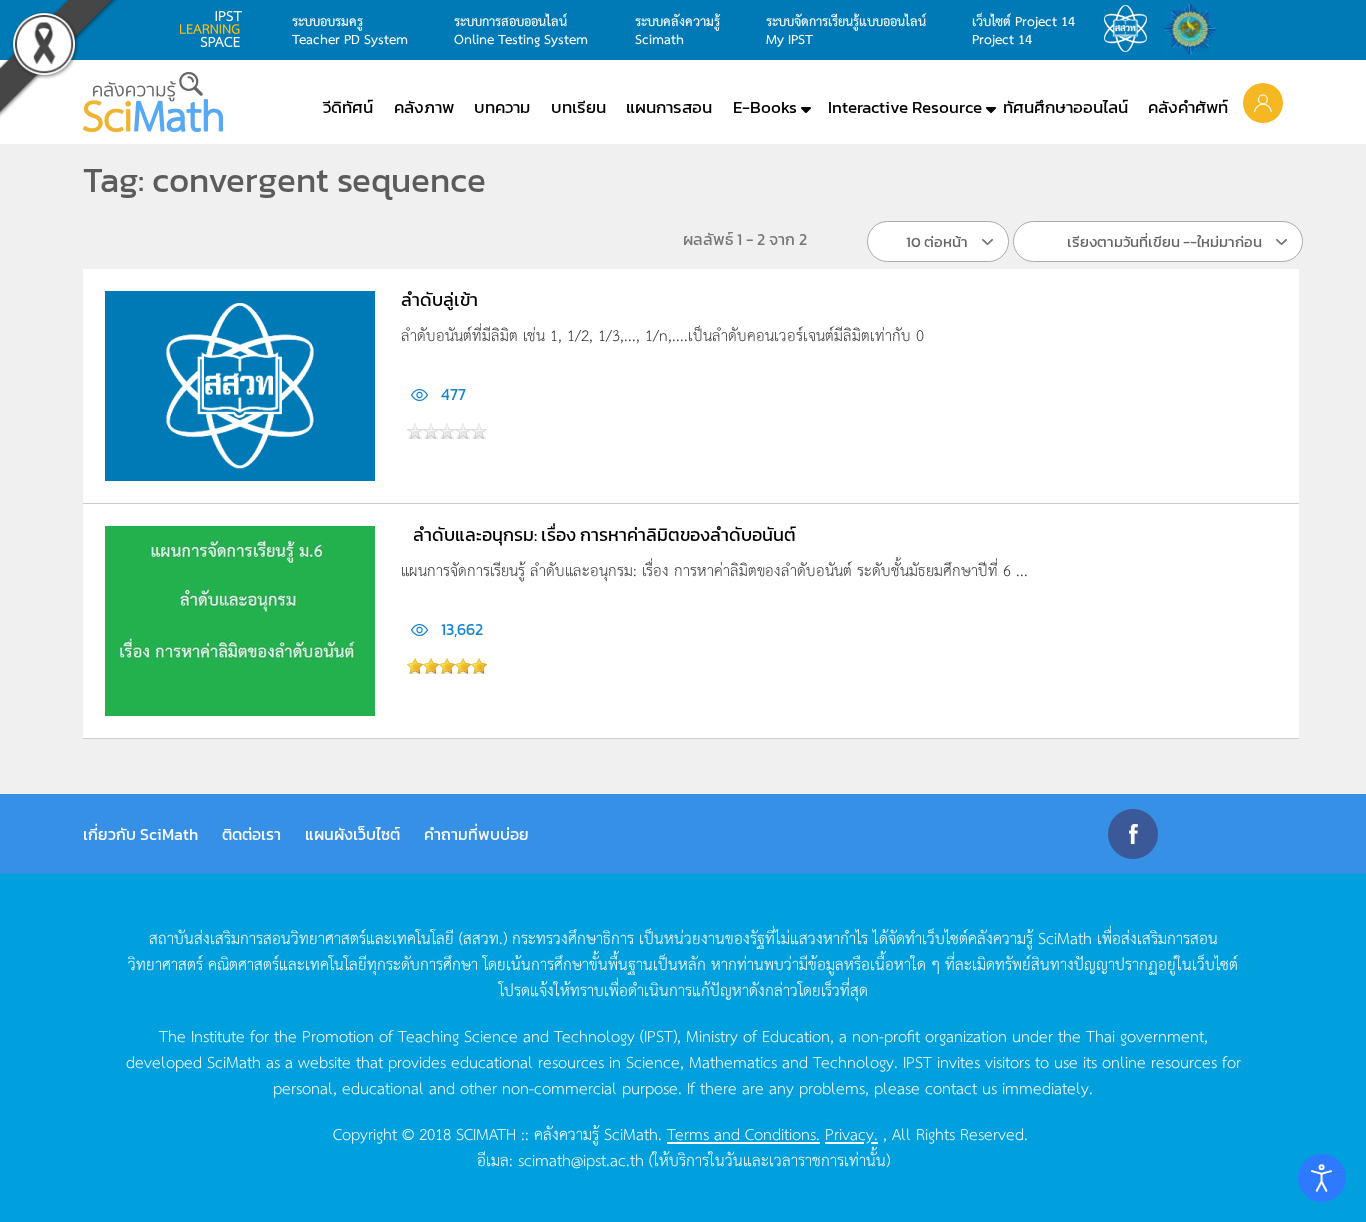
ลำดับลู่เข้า (439, 299)
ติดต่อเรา (251, 834)
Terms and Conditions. (743, 1133)
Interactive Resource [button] (905, 107)
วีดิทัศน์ (348, 107)
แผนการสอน (669, 107)
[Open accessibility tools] (1322, 1178)
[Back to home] (153, 102)
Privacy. (851, 1133)
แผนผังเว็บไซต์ (352, 834)
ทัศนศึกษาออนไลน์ (1065, 107)
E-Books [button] (765, 107)
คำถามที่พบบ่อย (476, 834)
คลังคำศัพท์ (1188, 107)
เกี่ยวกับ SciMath (140, 834)
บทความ (502, 107)
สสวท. (1131, 29)
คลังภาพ (424, 107)
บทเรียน (578, 107)
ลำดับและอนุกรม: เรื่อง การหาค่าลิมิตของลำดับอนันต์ (604, 534)
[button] (1263, 102)
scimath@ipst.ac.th (581, 1159)
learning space (216, 29)
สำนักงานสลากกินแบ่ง (1195, 29)
